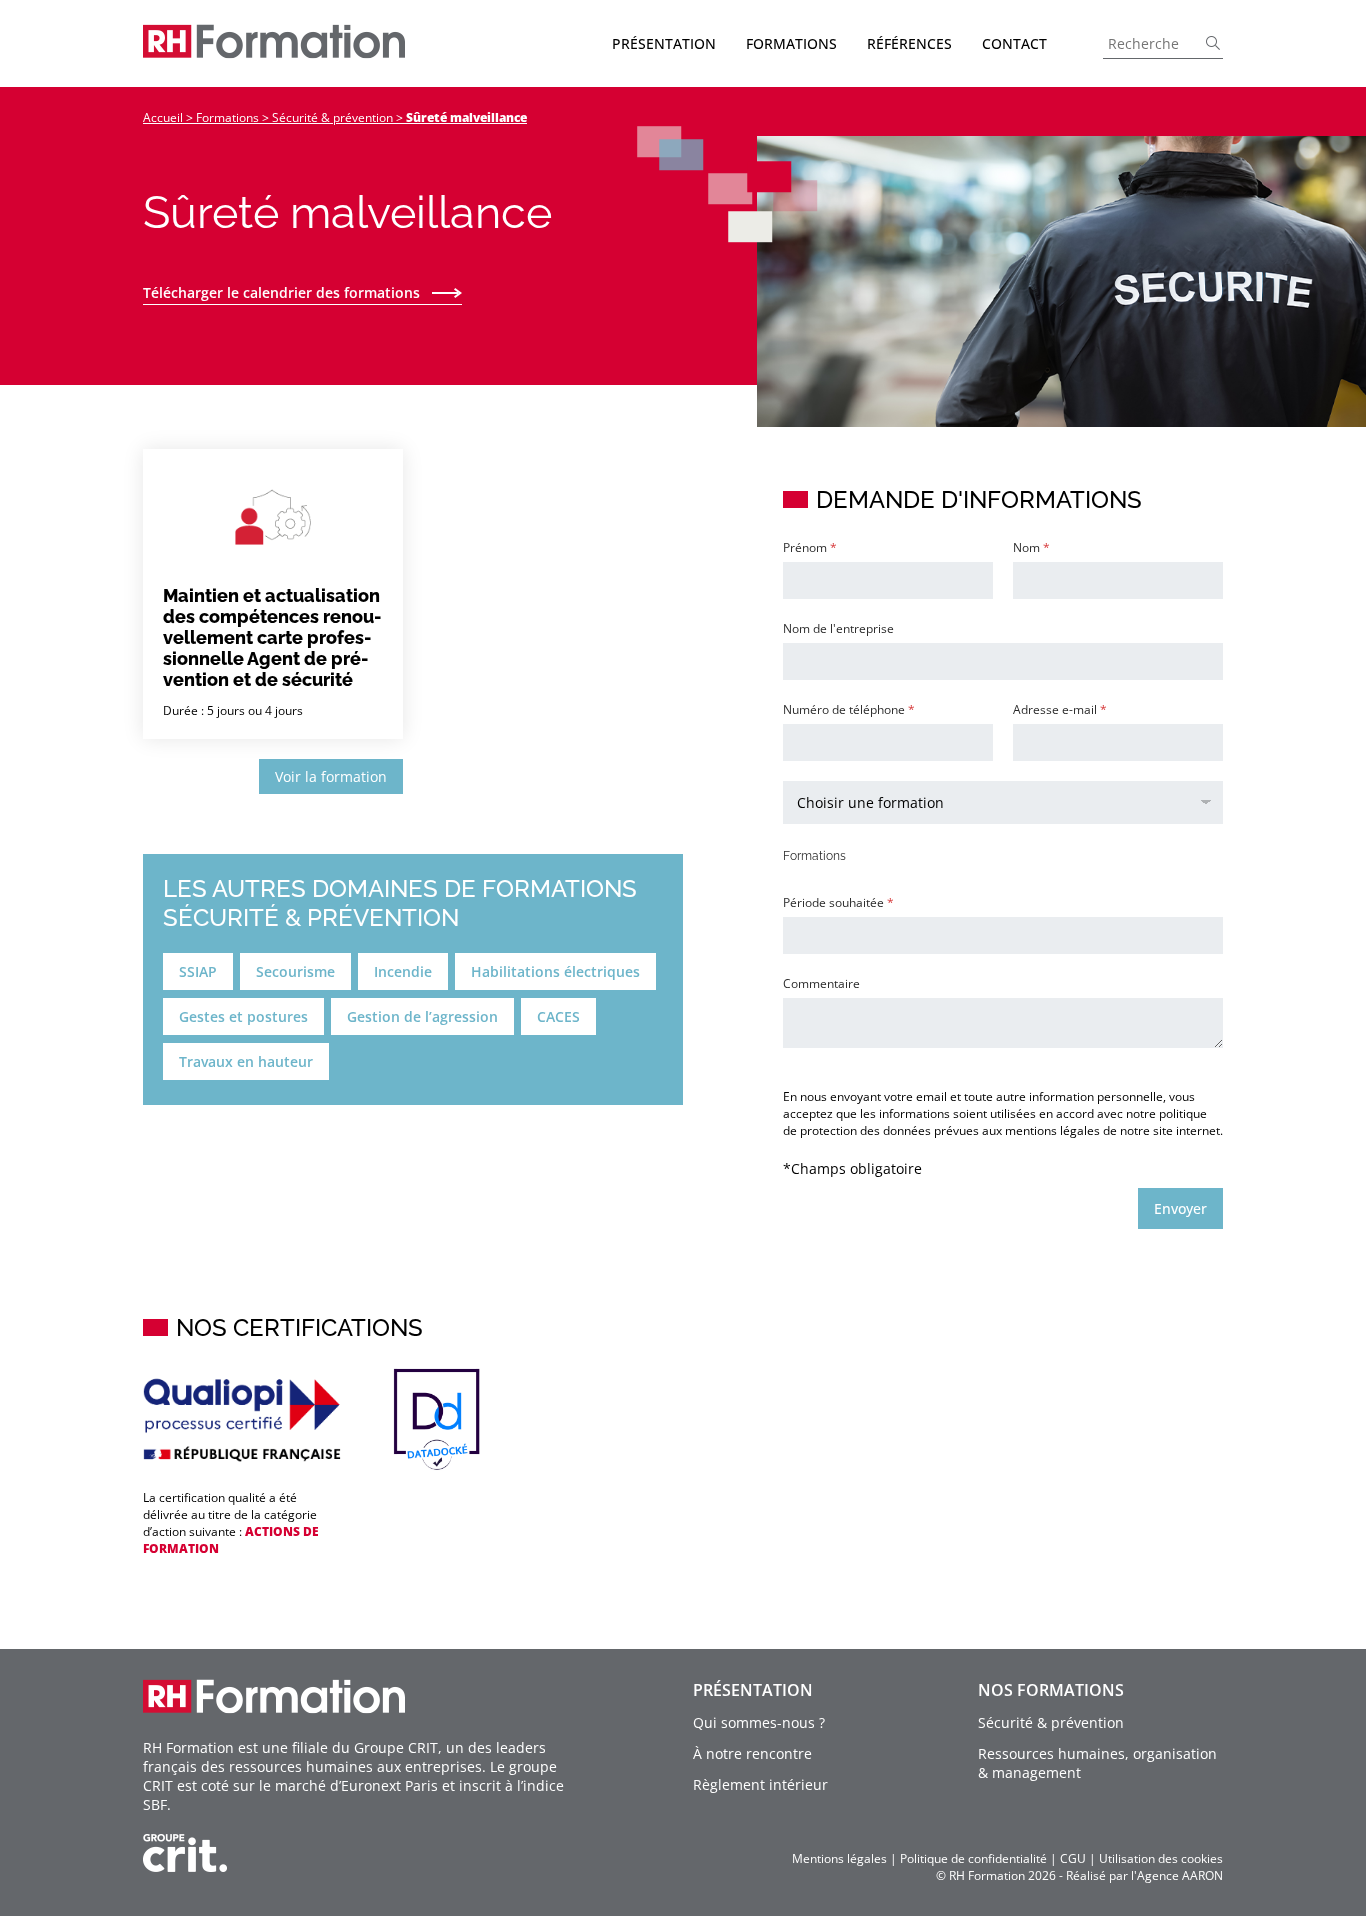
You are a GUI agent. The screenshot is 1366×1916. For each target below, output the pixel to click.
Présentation (753, 1690)
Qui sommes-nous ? (759, 1722)
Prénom (810, 547)
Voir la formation (331, 776)
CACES (558, 1016)
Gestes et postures (243, 1016)
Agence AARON (1180, 1875)
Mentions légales (839, 1858)
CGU (1073, 1858)
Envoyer (1180, 1208)
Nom (1031, 547)
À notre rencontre (752, 1753)
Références (909, 43)
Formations (227, 117)
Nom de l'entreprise (838, 628)
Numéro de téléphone (849, 709)
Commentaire (821, 983)
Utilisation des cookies (1161, 1858)
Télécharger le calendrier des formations (281, 292)
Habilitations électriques (555, 971)
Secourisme (295, 971)
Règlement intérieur (760, 1784)
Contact (1014, 43)
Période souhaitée (838, 902)
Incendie (403, 971)
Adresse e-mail (1060, 709)
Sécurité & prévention (332, 117)
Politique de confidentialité (973, 1858)
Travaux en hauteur (246, 1061)
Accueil (163, 117)
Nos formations (1051, 1690)
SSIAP (198, 971)
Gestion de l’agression (422, 1016)
